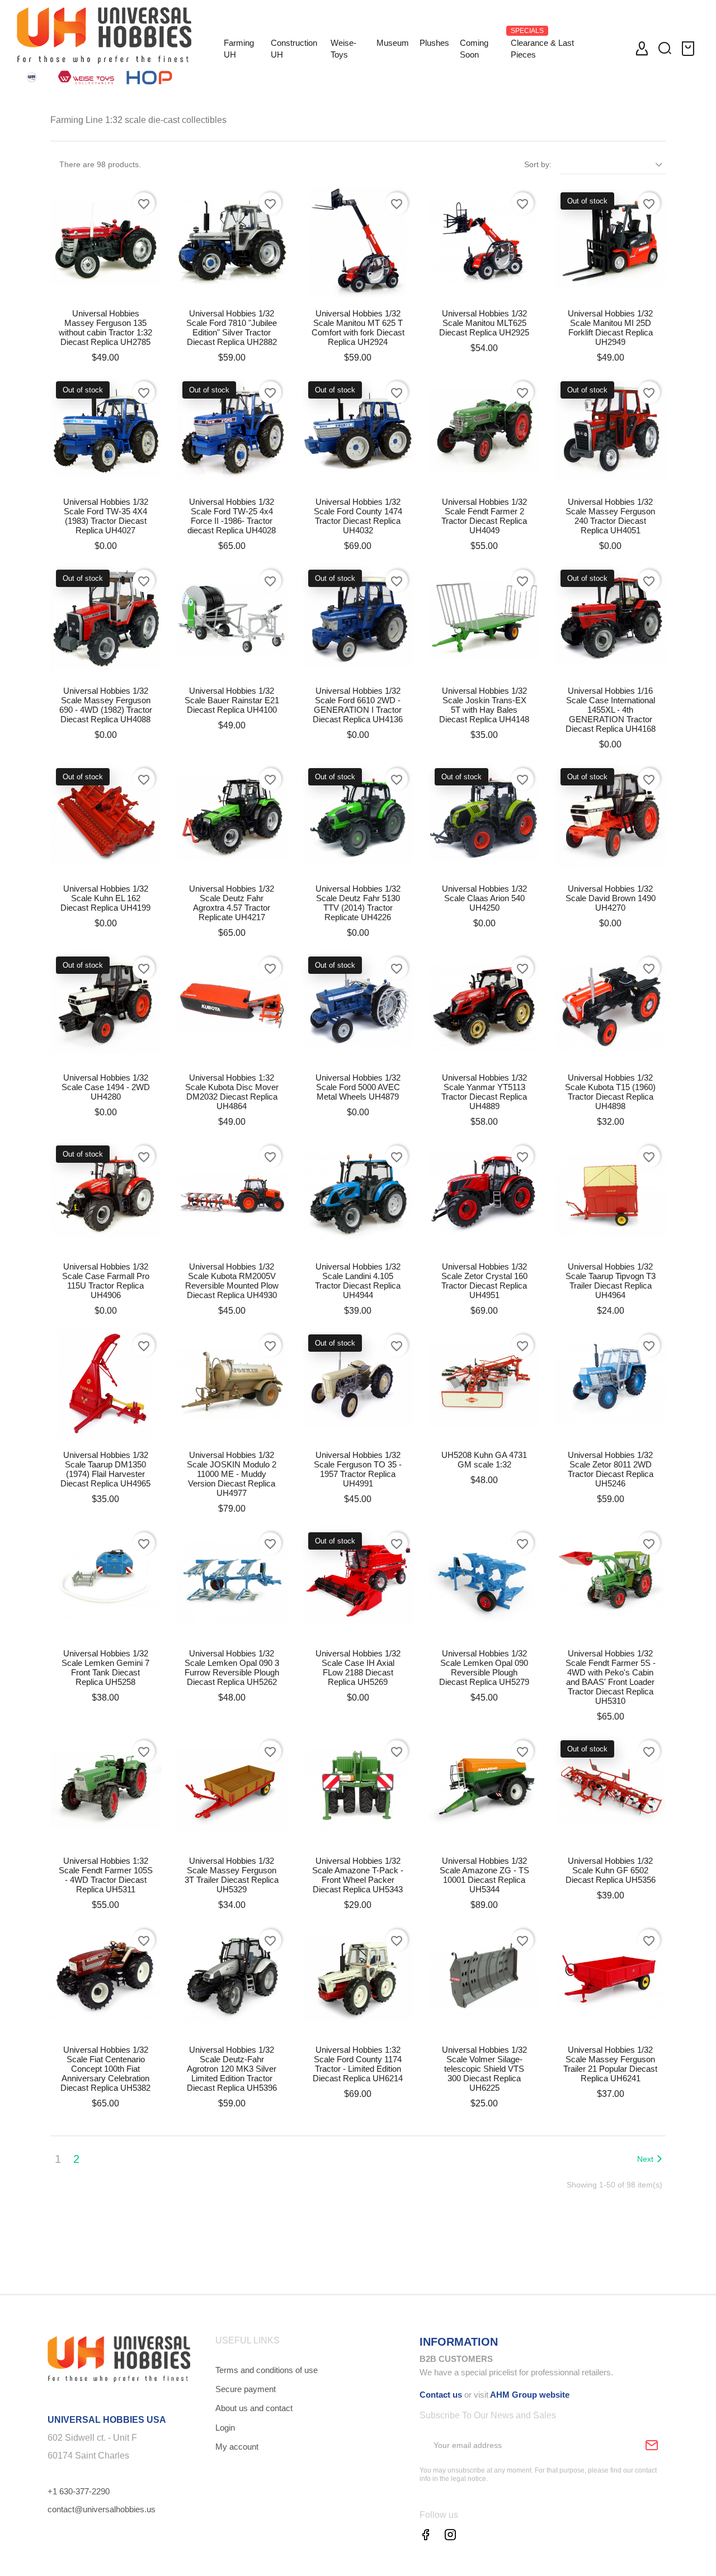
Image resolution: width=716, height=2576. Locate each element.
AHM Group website (529, 2395)
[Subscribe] (652, 2445)
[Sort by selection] (613, 164)
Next (645, 2159)
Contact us (441, 2395)
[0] (690, 49)
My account (237, 2447)
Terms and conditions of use (267, 2370)
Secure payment (246, 2389)
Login (225, 2428)
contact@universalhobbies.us (102, 2509)
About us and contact (254, 2408)
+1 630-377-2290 (79, 2491)
